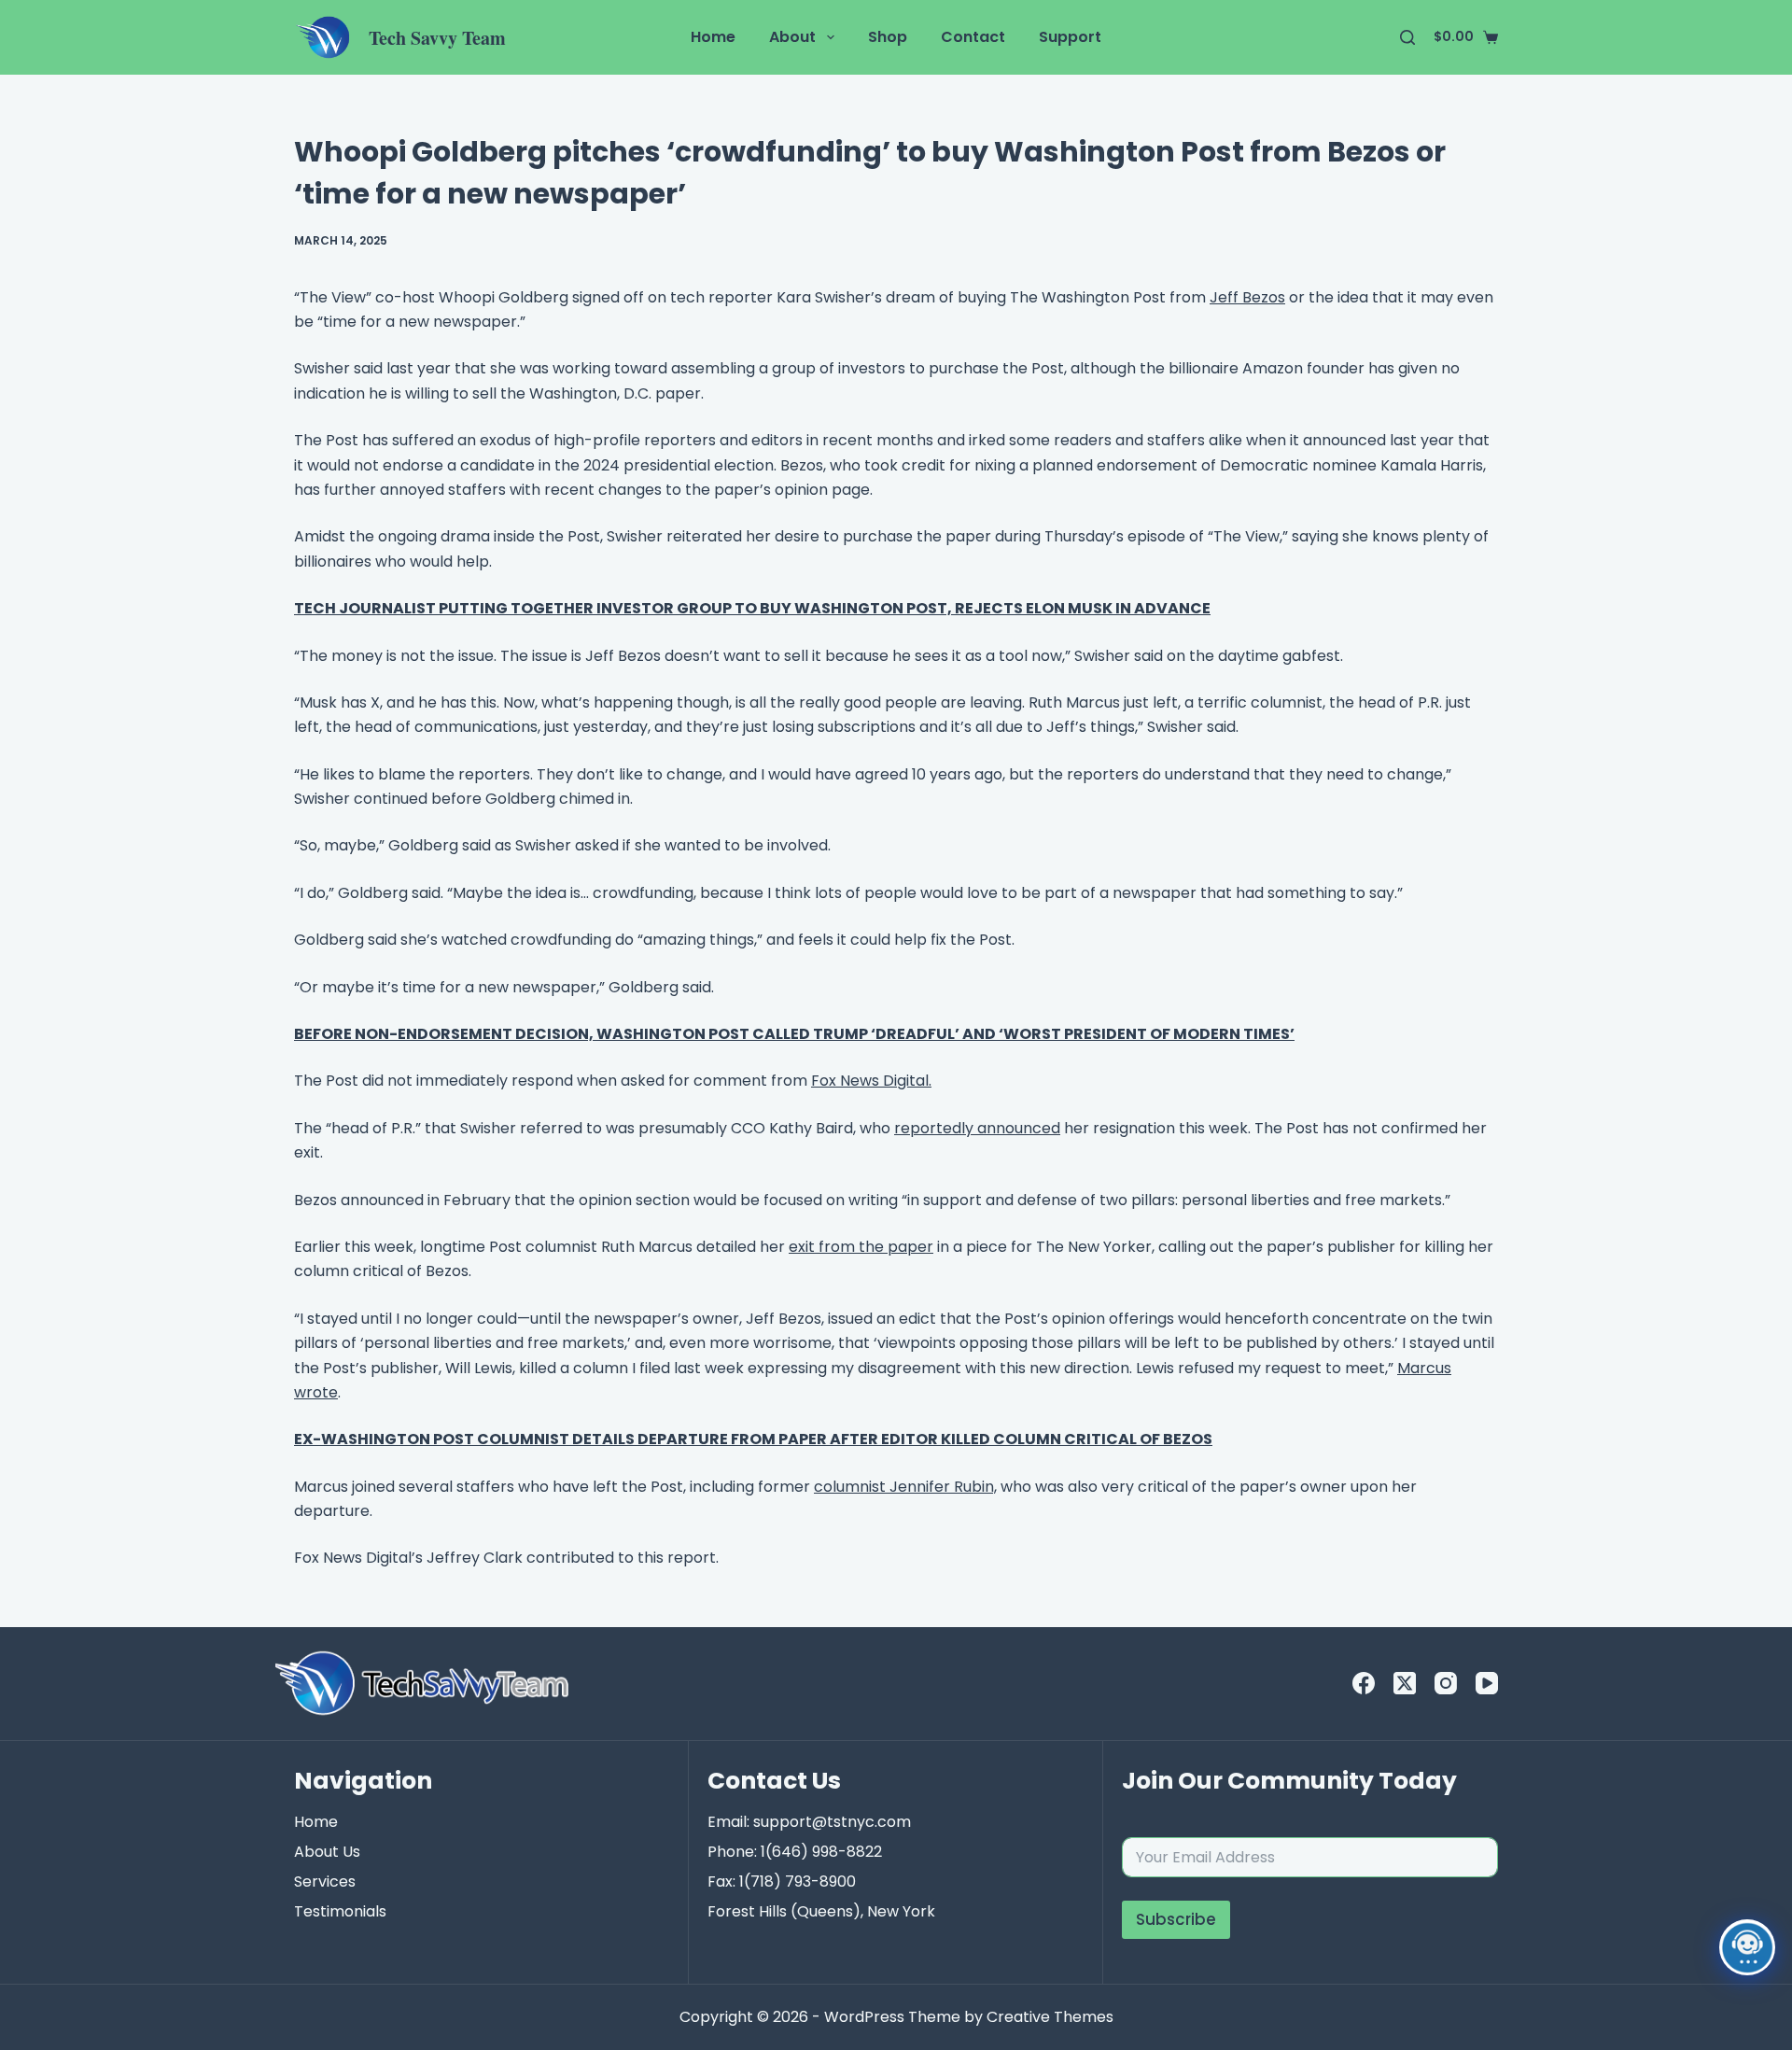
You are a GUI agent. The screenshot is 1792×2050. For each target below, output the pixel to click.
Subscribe (1176, 1919)
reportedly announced (977, 1128)
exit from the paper (861, 1247)
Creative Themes (1050, 2017)
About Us (327, 1852)
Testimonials (340, 1911)
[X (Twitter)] (1405, 1683)
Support (1070, 37)
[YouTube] (1487, 1683)
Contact (973, 37)
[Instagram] (1446, 1683)
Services (325, 1882)
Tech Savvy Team (437, 38)
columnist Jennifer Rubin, (905, 1487)
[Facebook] (1364, 1683)
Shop (888, 37)
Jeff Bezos (1247, 297)
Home (713, 37)
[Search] (1407, 37)
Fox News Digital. (871, 1081)
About (792, 37)
